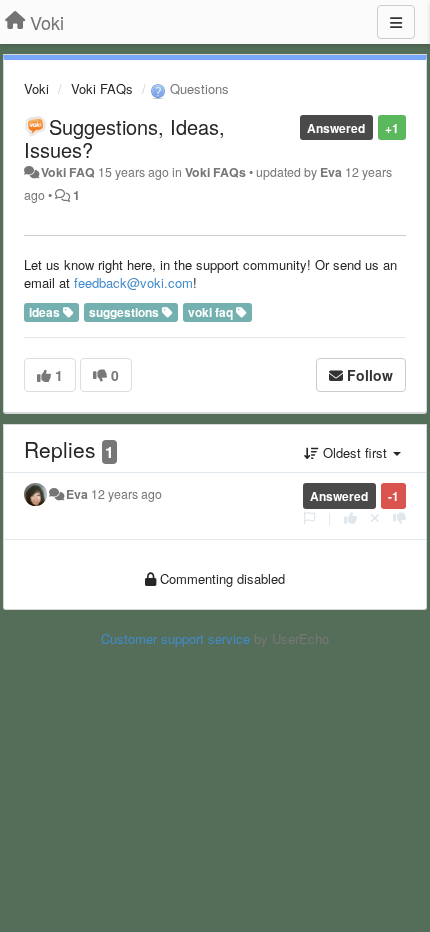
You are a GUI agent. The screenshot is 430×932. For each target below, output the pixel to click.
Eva (331, 172)
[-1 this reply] (399, 517)
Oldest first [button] (355, 452)
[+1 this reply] (350, 517)
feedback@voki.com (133, 282)
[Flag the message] (309, 517)
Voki (36, 88)
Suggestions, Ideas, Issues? (124, 138)
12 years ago (126, 494)
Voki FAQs (102, 88)
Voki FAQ (68, 172)
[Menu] (396, 22)
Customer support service (175, 638)
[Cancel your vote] (375, 517)
